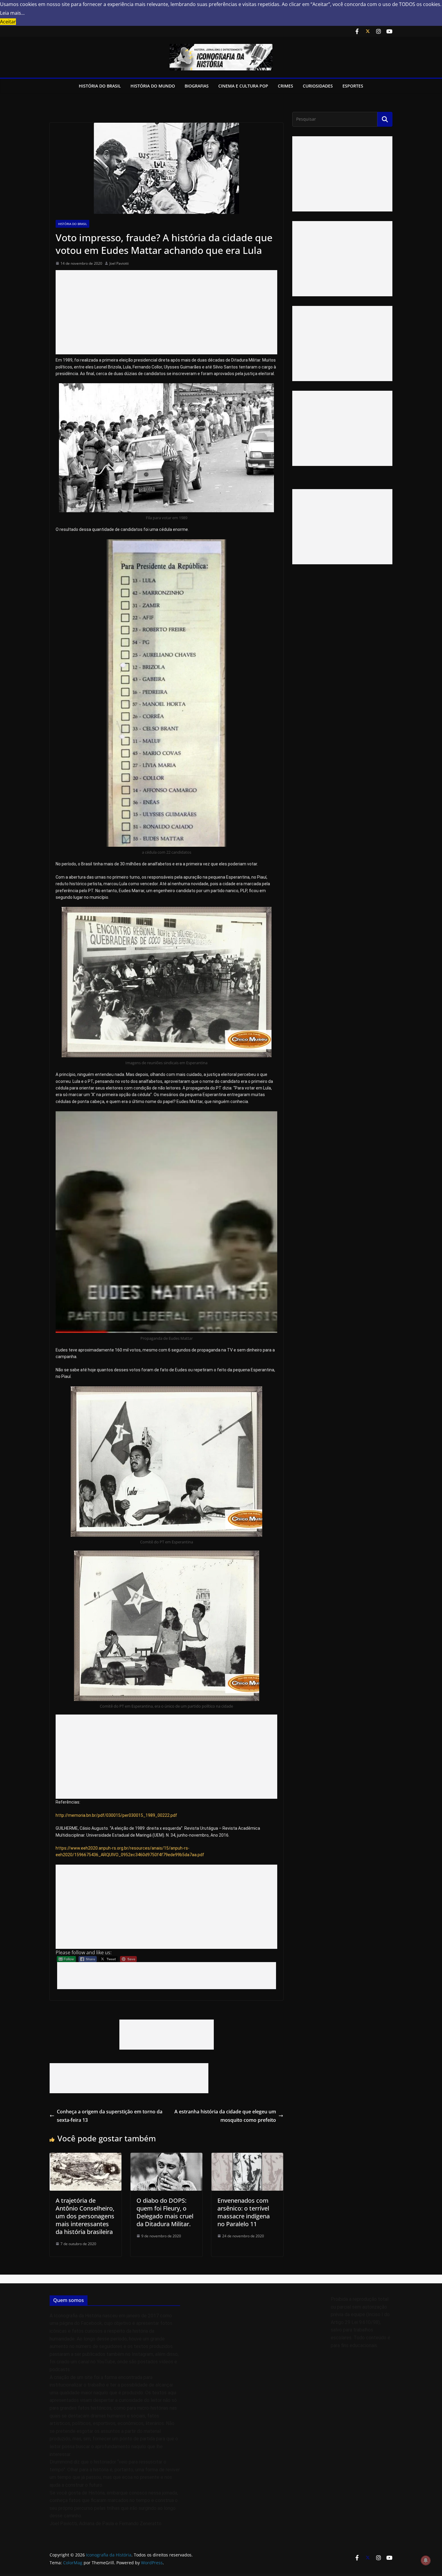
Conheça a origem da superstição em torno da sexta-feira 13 (110, 2116)
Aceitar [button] (8, 22)
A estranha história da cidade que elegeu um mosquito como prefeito (225, 2116)
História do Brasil (100, 86)
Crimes (285, 86)
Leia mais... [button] (12, 13)
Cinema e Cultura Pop (243, 86)
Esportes (353, 86)
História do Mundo (153, 86)
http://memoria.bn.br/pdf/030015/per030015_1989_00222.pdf (116, 1815)
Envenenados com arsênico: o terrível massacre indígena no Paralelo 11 (244, 2212)
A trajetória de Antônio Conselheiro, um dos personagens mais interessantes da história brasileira (85, 2216)
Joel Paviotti (119, 263)
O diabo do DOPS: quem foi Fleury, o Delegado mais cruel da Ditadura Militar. (165, 2212)
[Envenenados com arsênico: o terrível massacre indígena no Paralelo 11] (247, 2157)
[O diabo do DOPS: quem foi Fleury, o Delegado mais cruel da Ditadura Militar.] (166, 2157)
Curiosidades (318, 86)
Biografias (197, 86)
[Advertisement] (166, 312)
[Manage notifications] (426, 2560)
